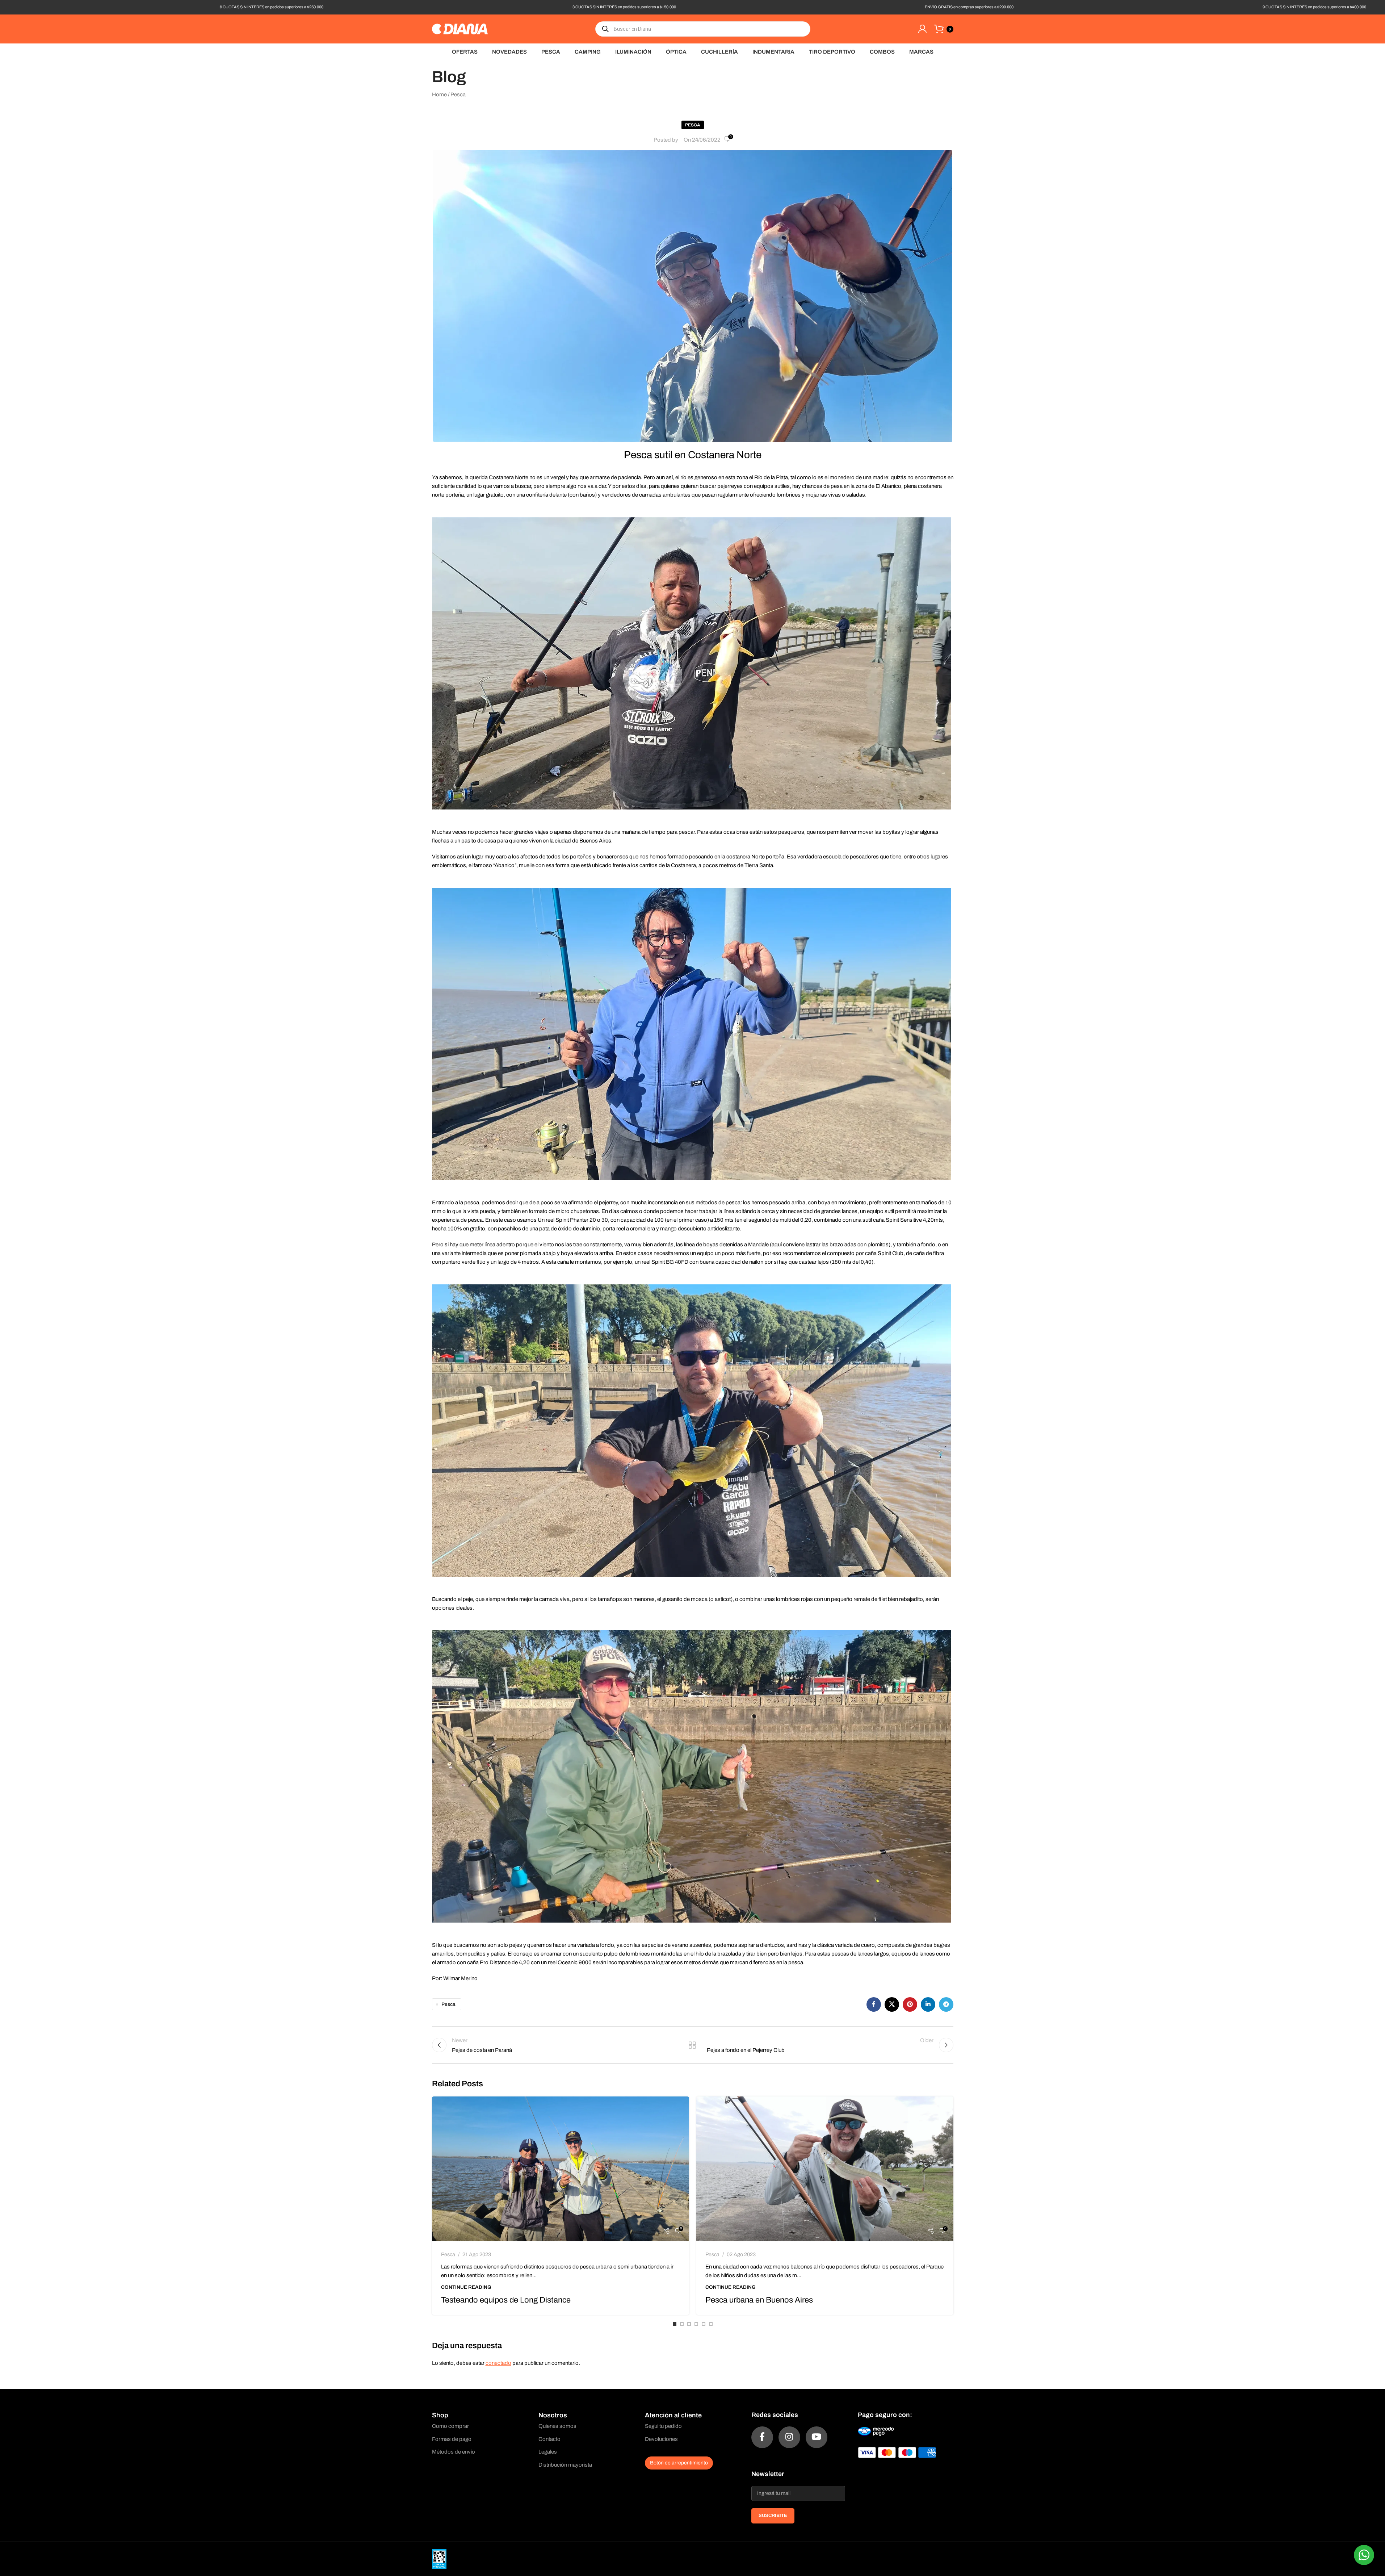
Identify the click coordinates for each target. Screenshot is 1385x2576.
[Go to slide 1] (675, 2324)
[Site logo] (460, 29)
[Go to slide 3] (689, 2324)
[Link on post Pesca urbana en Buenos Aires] (825, 2169)
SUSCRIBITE (773, 2516)
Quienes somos (557, 2426)
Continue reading (466, 2287)
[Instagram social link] (789, 2437)
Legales (548, 2452)
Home (439, 95)
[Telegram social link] (946, 2004)
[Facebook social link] (874, 2004)
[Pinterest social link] (910, 2004)
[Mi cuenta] (922, 29)
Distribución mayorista (565, 2465)
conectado (498, 2363)
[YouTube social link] (817, 2437)
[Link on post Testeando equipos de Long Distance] (561, 2169)
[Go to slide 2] (682, 2324)
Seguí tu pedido (663, 2426)
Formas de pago (452, 2439)
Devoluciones (661, 2439)
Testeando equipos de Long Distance (506, 2300)
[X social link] (892, 2004)
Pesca (458, 95)
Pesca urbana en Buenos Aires (759, 2300)
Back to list (692, 2045)
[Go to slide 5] (704, 2324)
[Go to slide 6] (711, 2324)
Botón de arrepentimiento (679, 2463)
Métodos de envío (454, 2452)
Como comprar (450, 2426)
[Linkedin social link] (928, 2004)
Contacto (549, 2439)
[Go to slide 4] (696, 2324)
